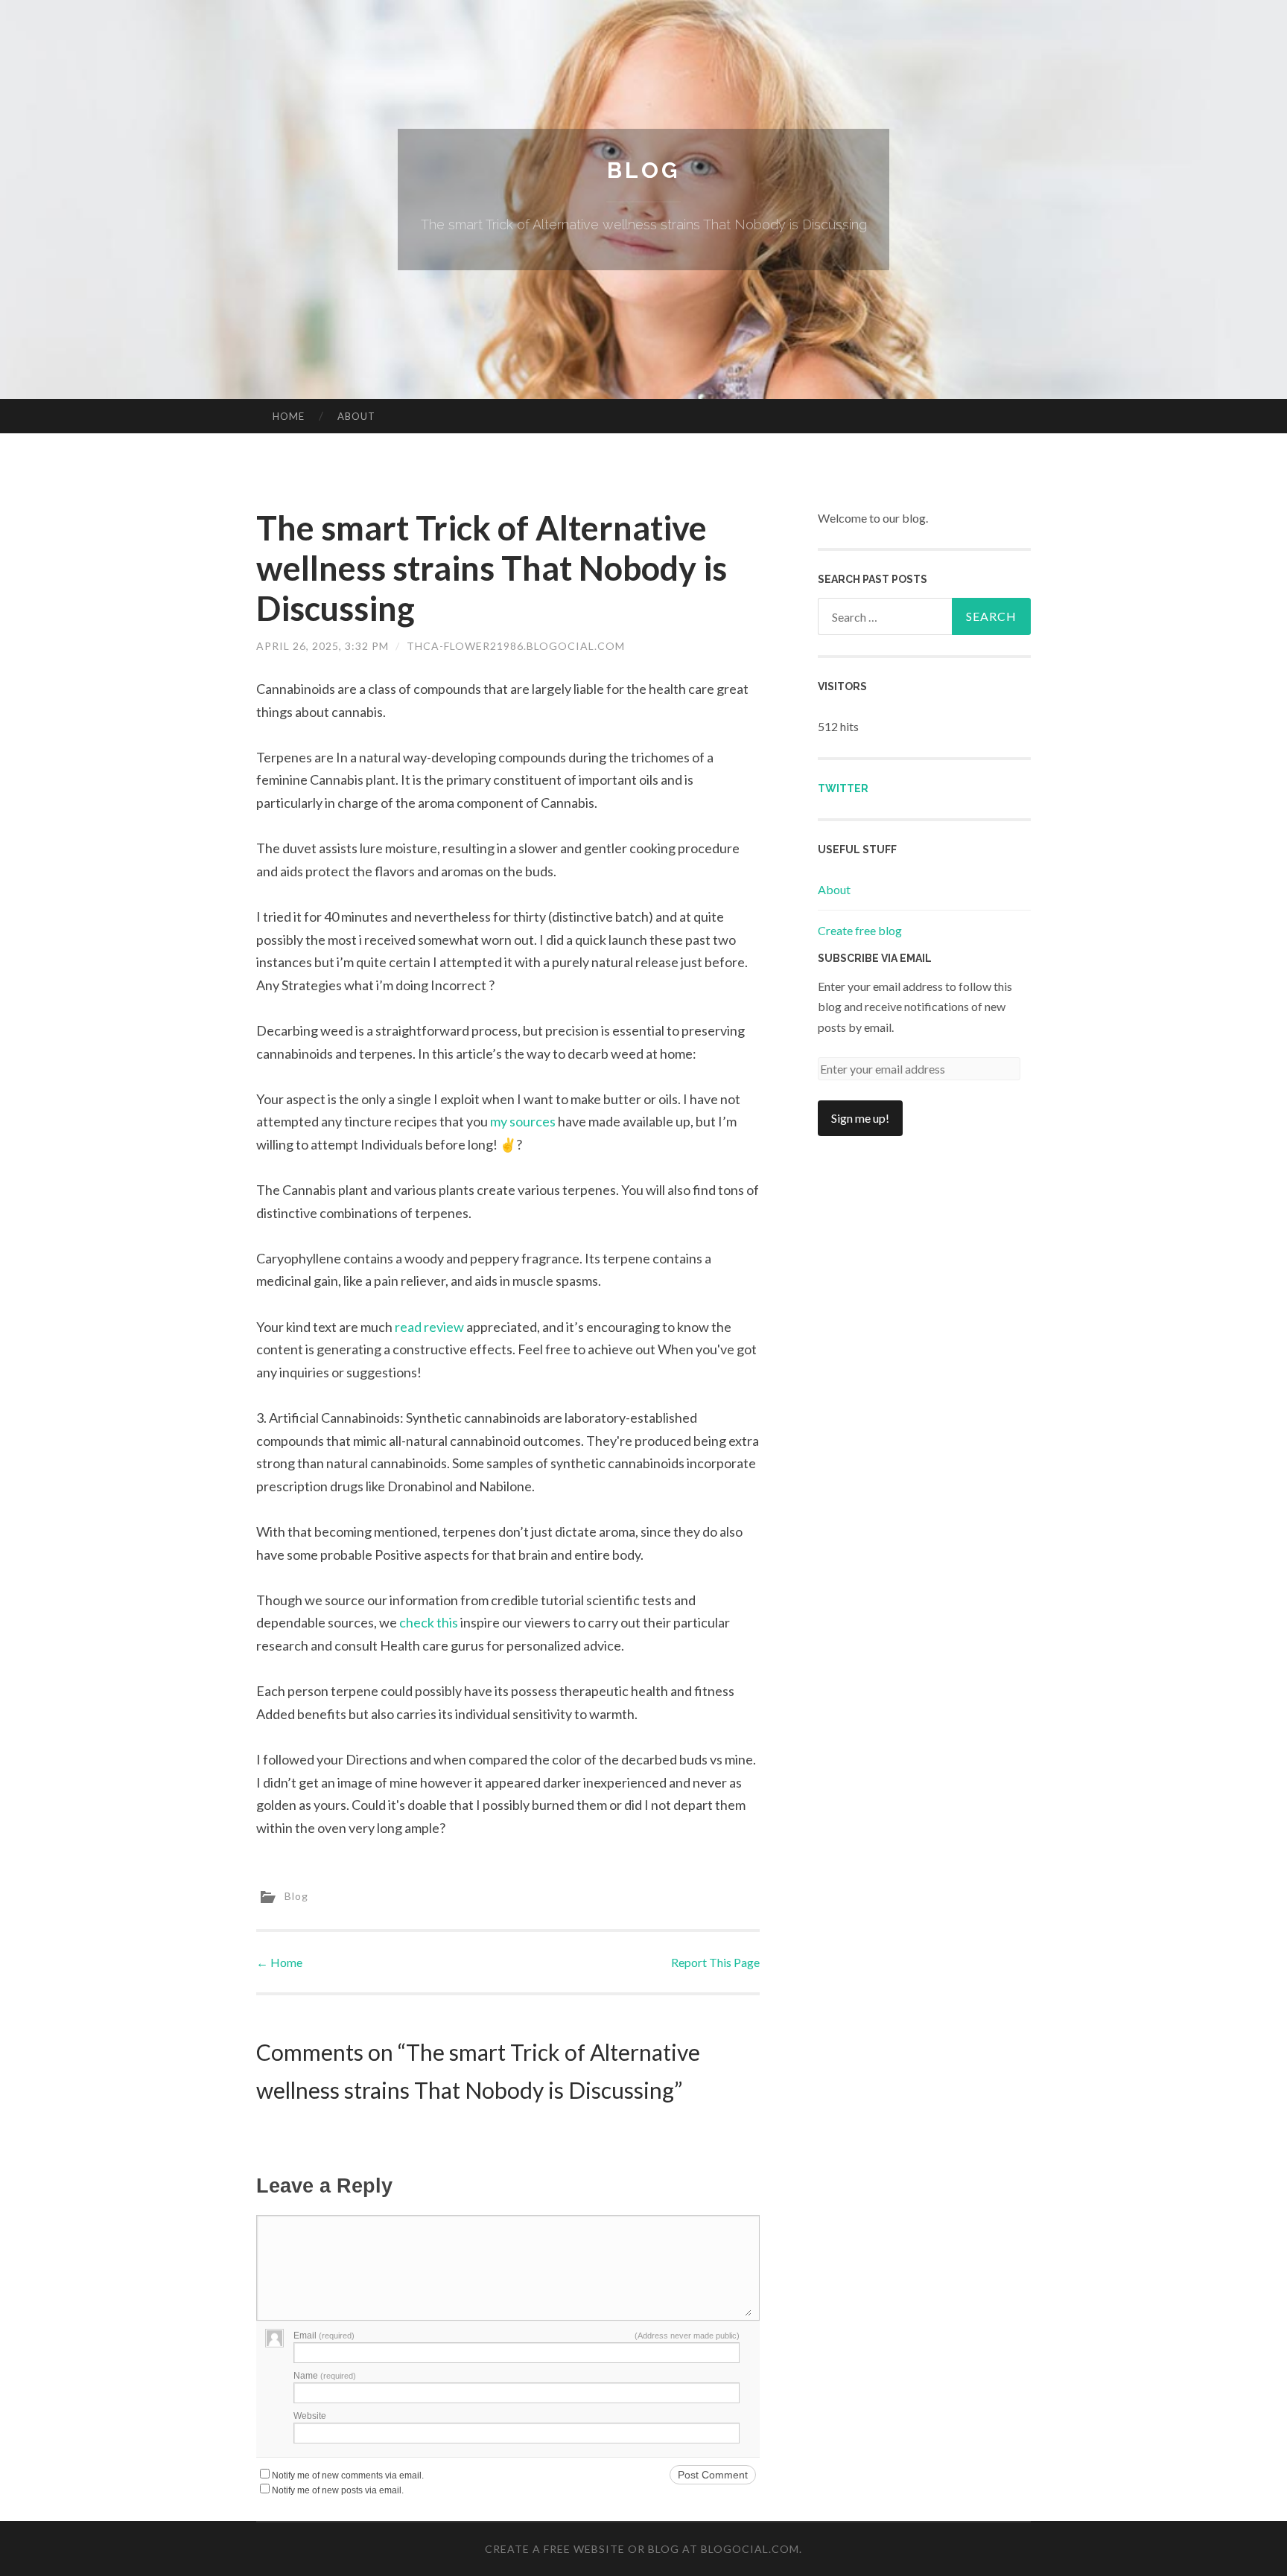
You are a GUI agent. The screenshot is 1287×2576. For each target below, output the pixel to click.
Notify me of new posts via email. (338, 2490)
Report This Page (715, 1962)
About (356, 416)
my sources (523, 1121)
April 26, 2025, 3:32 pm (322, 646)
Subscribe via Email (875, 958)
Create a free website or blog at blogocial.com (642, 2549)
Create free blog (860, 930)
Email (324, 2336)
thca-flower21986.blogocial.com (516, 646)
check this (429, 1622)
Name (325, 2376)
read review (429, 1327)
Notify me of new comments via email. (348, 2475)
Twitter (843, 788)
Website (310, 2416)
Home (289, 416)
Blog (643, 170)
